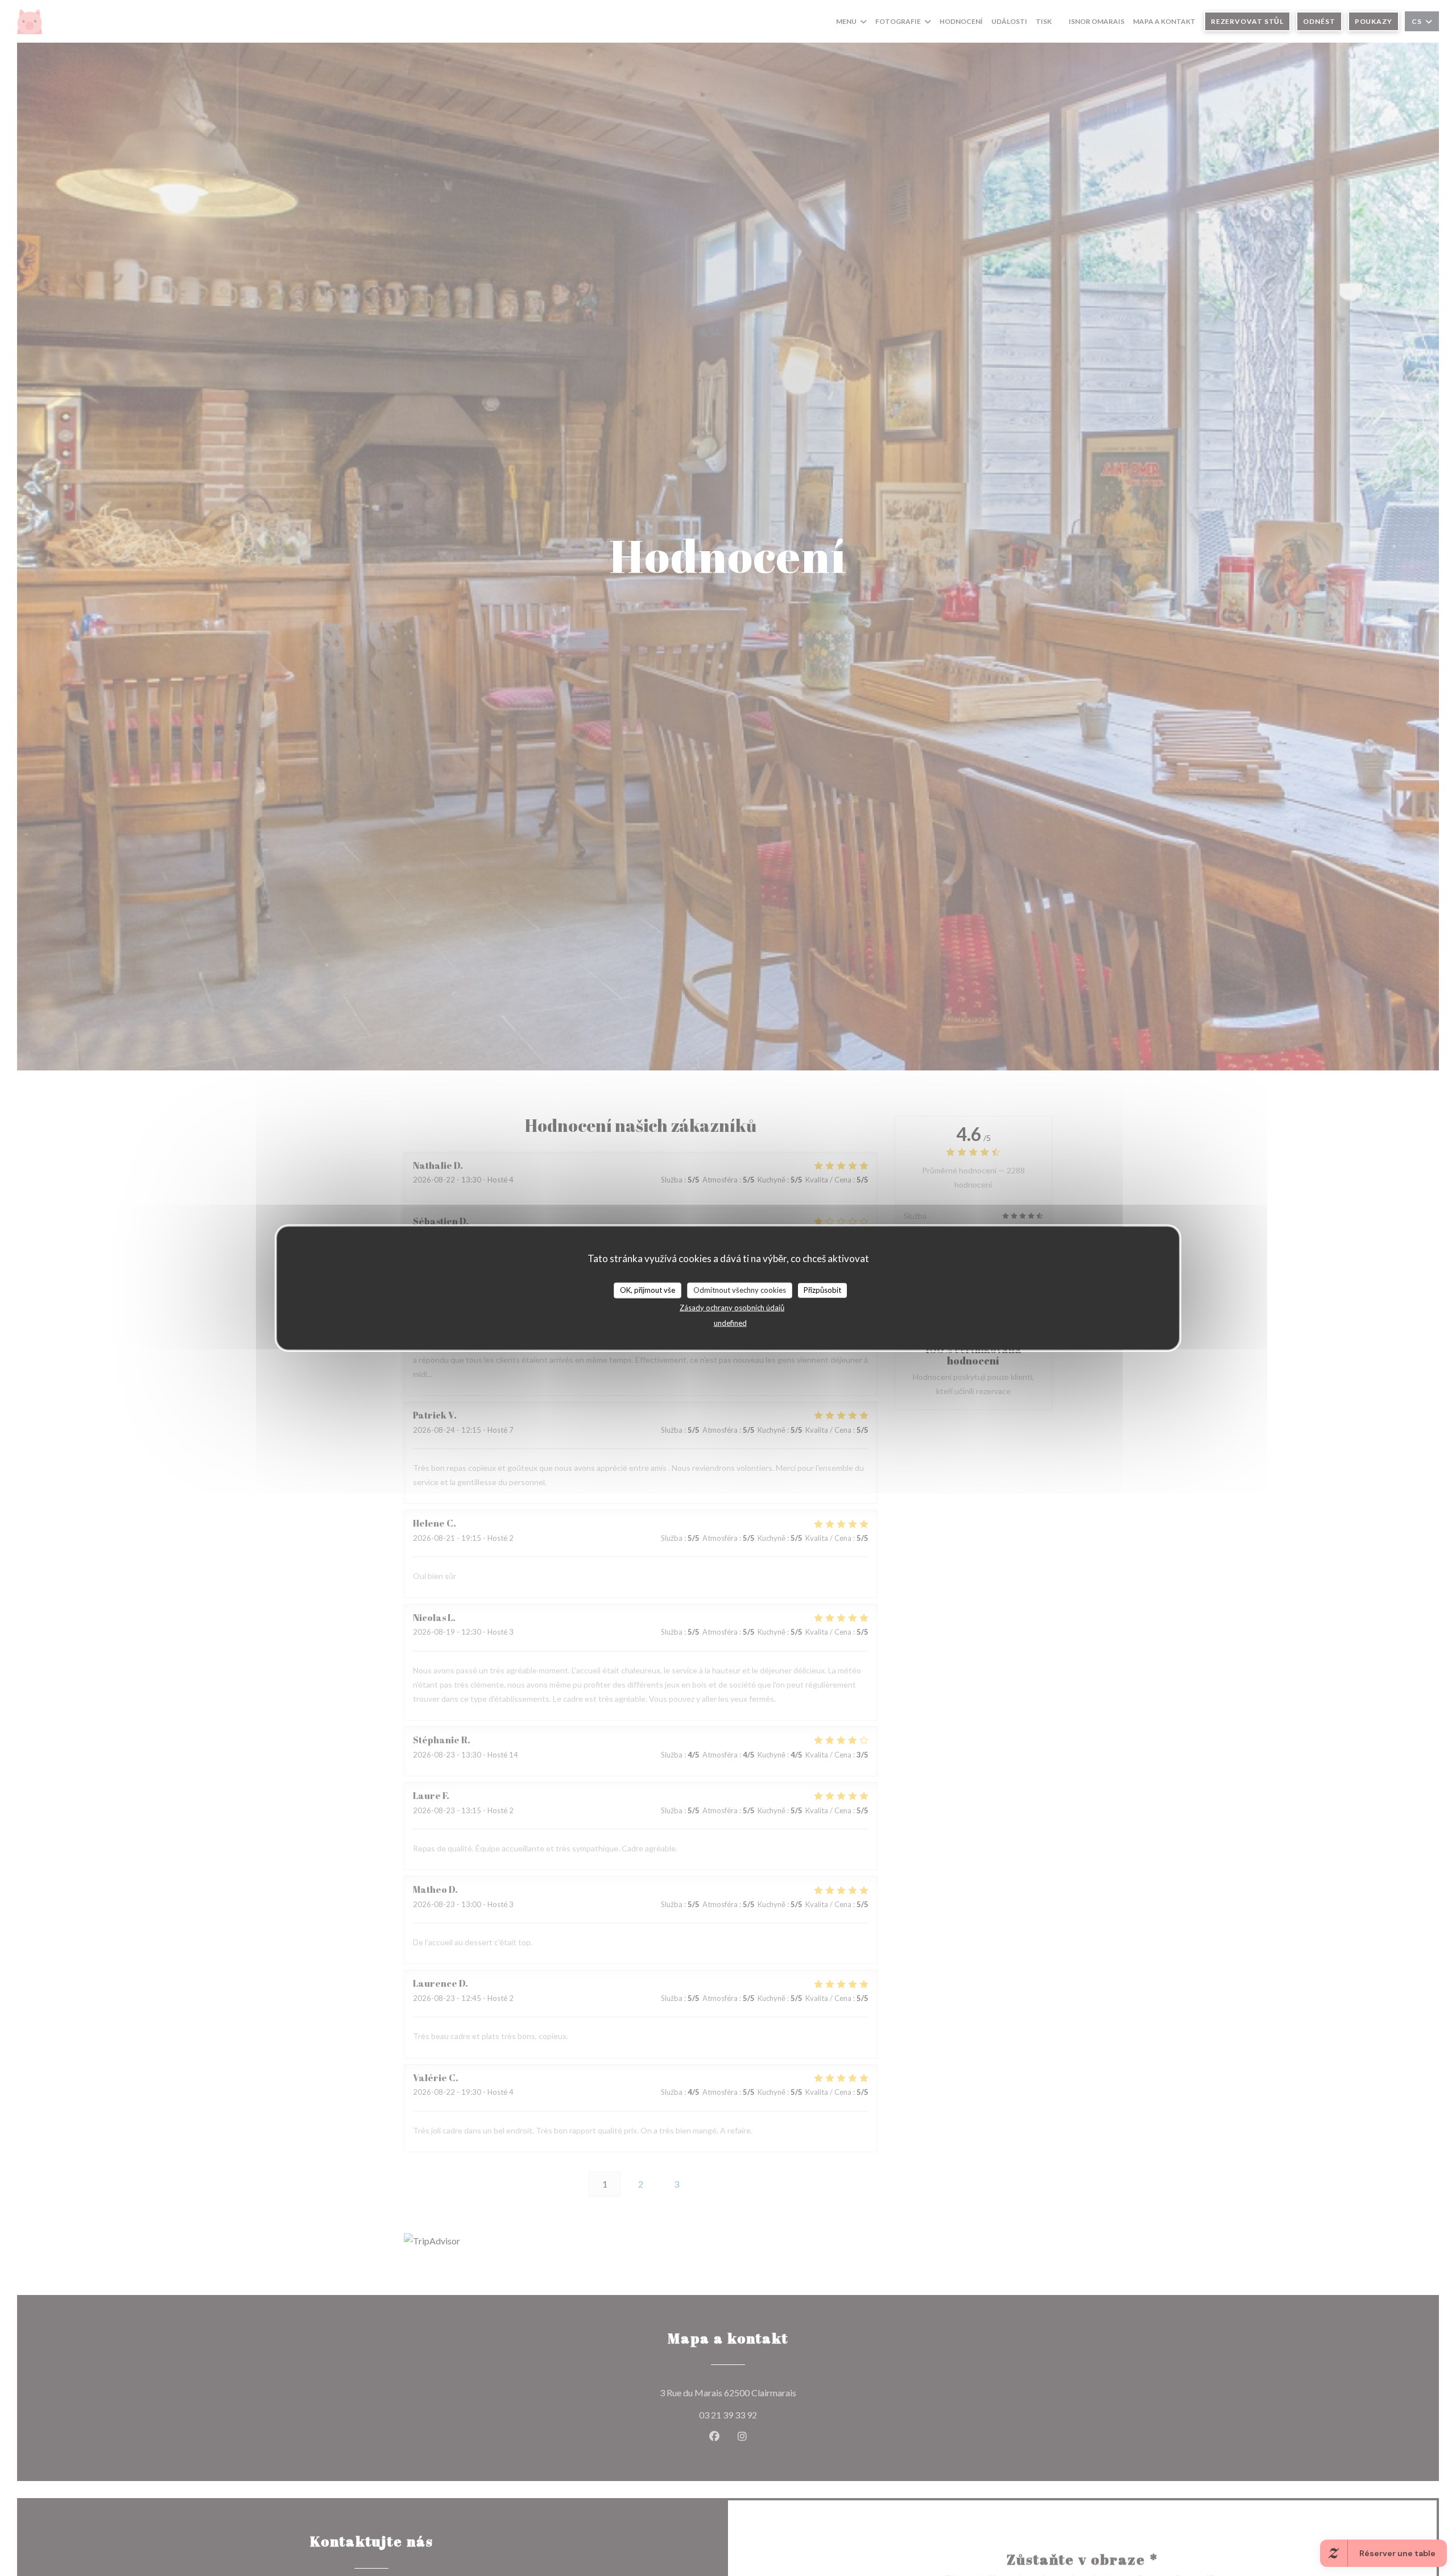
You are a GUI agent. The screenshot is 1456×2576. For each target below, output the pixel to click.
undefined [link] (730, 1322)
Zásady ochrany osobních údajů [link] (732, 1307)
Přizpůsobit (822, 1289)
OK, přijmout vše (648, 1289)
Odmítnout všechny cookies (740, 1289)
